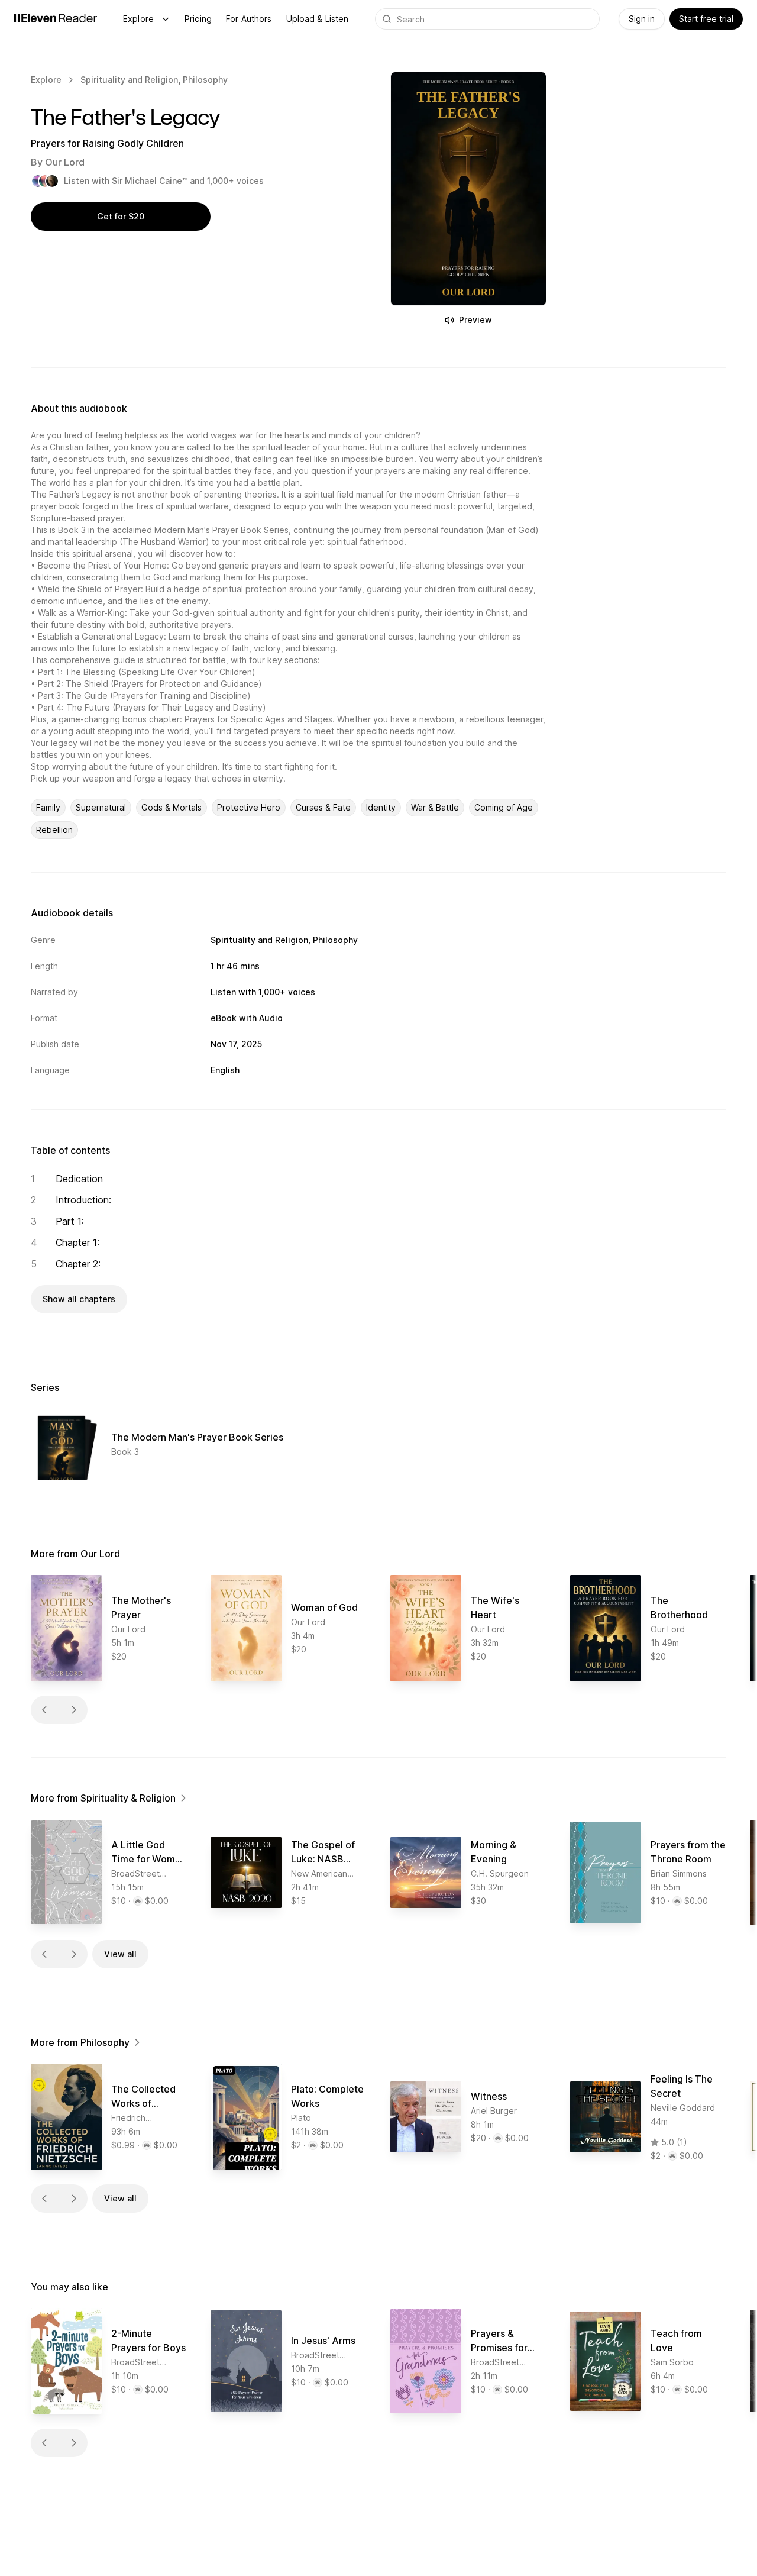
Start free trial (706, 19)
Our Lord (65, 162)
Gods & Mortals (172, 807)
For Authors (249, 19)
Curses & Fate (323, 807)
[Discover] (166, 19)
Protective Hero (249, 807)
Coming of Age (504, 807)
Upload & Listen (318, 19)
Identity (381, 807)
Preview (475, 320)
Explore (138, 19)
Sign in (642, 19)
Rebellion (54, 830)
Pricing (198, 19)
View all (120, 1954)
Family (48, 807)
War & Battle (435, 807)
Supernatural (101, 807)
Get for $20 (121, 216)
